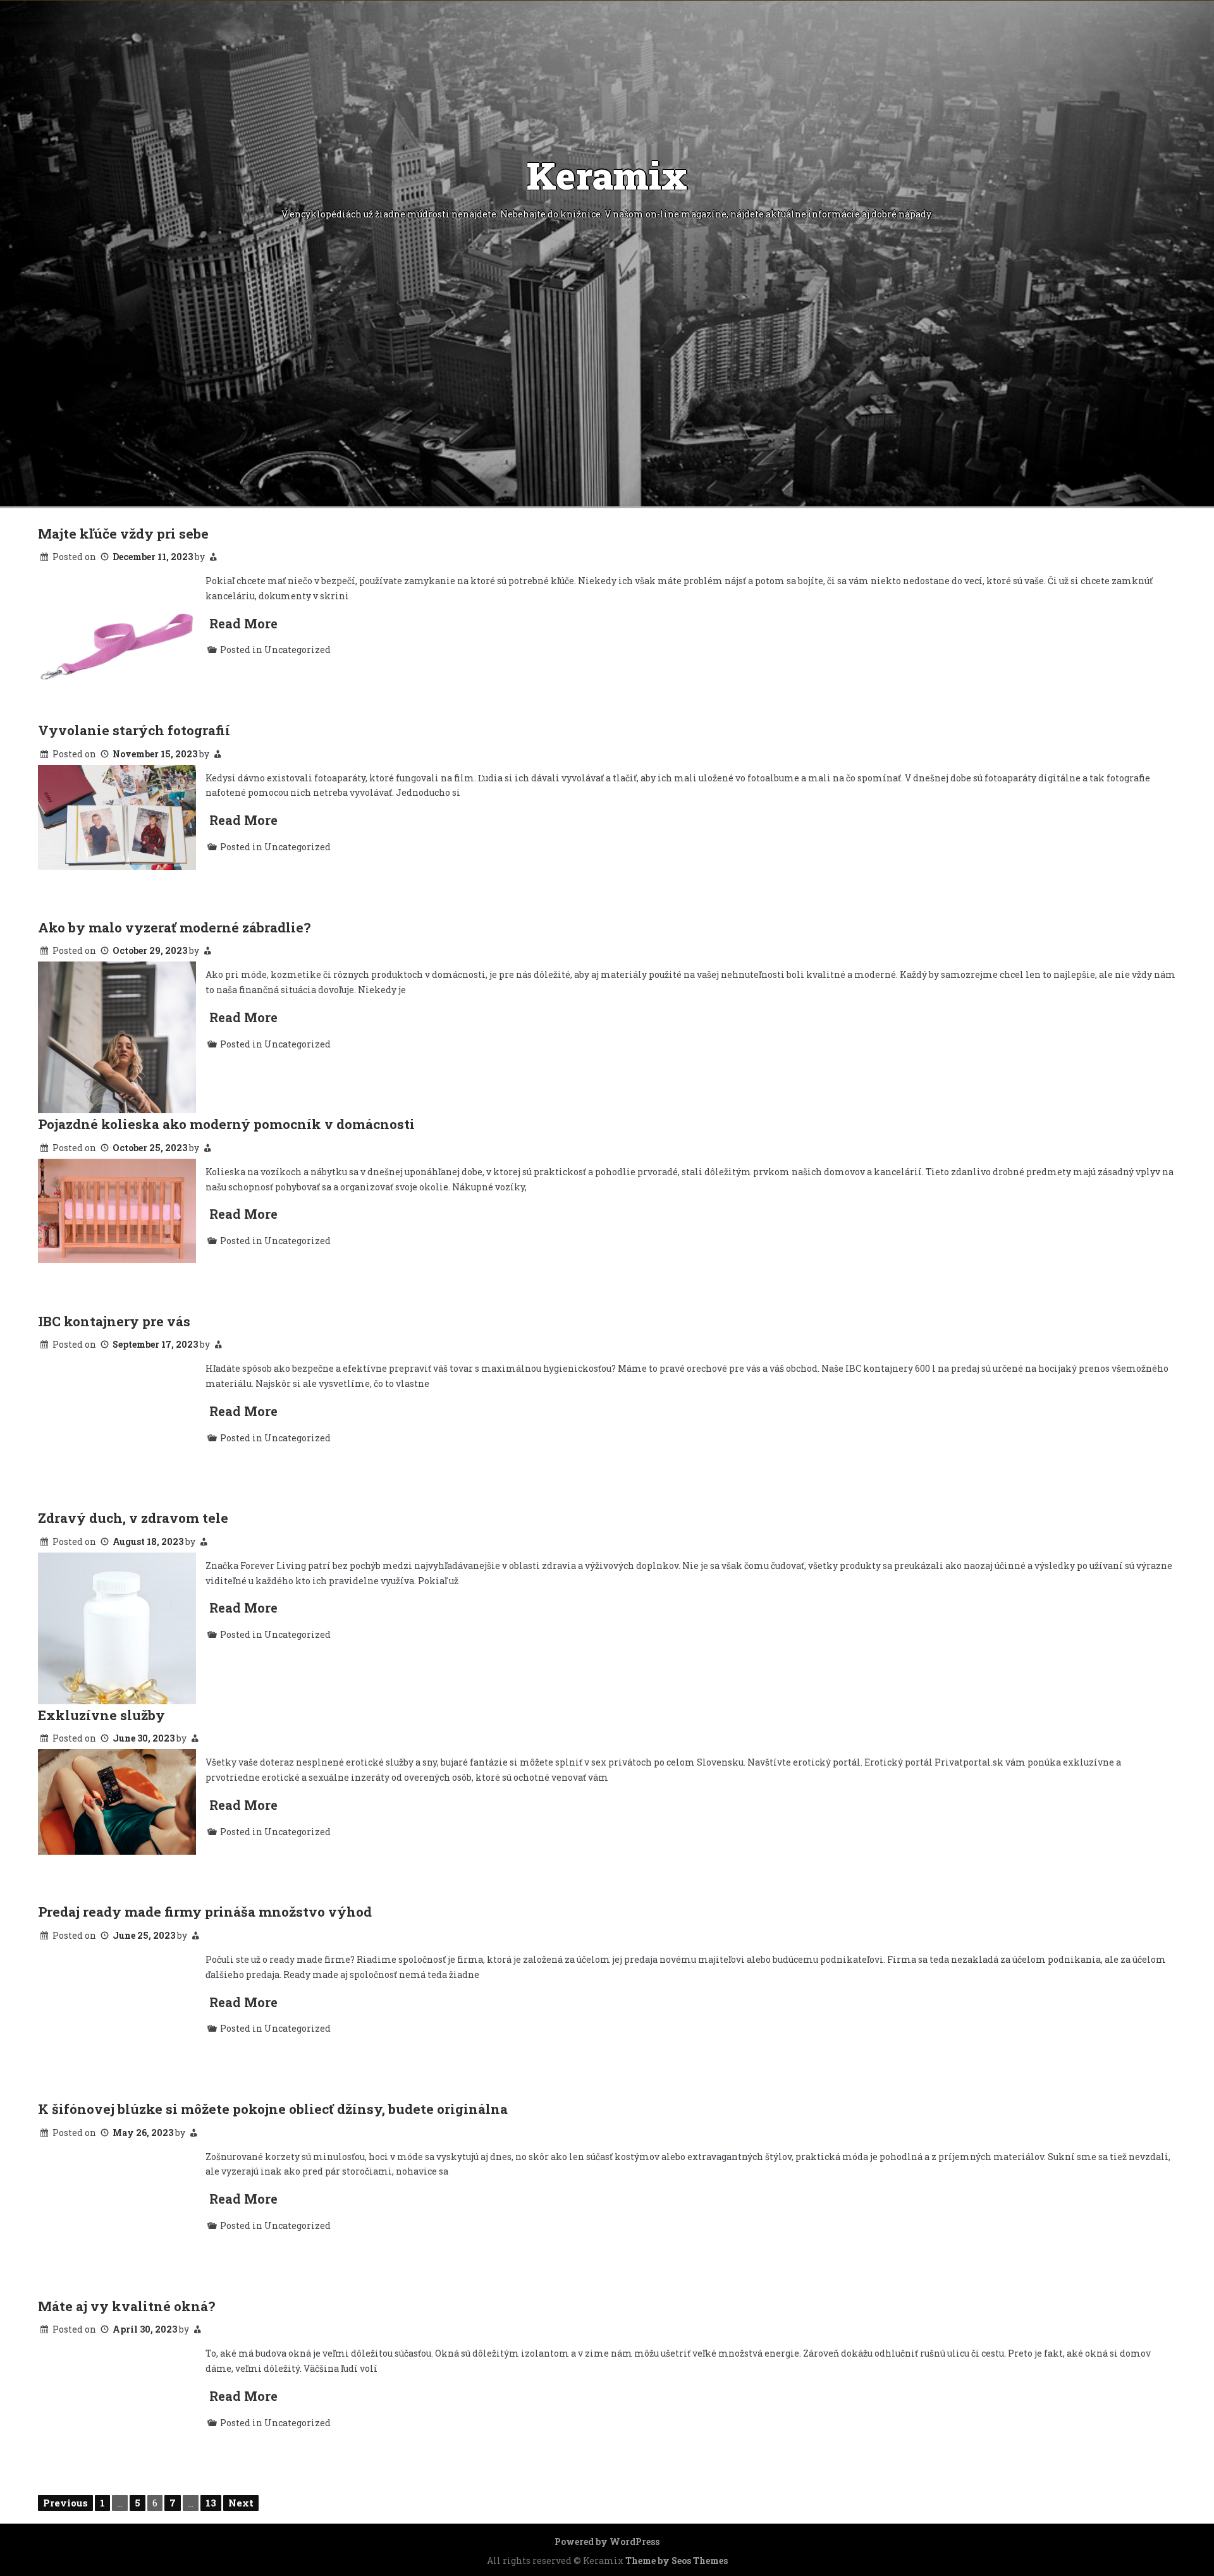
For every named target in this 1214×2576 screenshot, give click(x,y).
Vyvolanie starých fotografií (134, 730)
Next (241, 2503)
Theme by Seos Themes (677, 2561)
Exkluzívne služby (101, 1715)
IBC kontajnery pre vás (114, 1321)
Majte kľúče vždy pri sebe (123, 534)
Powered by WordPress (607, 2542)
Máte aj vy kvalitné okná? (126, 2306)
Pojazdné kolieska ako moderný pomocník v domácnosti (226, 1124)
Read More (243, 623)
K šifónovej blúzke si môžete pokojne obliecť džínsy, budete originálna (273, 2109)
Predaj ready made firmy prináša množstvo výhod (205, 1912)
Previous (65, 2503)
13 (211, 2503)
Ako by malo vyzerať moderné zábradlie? (174, 927)
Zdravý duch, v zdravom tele (133, 1518)
